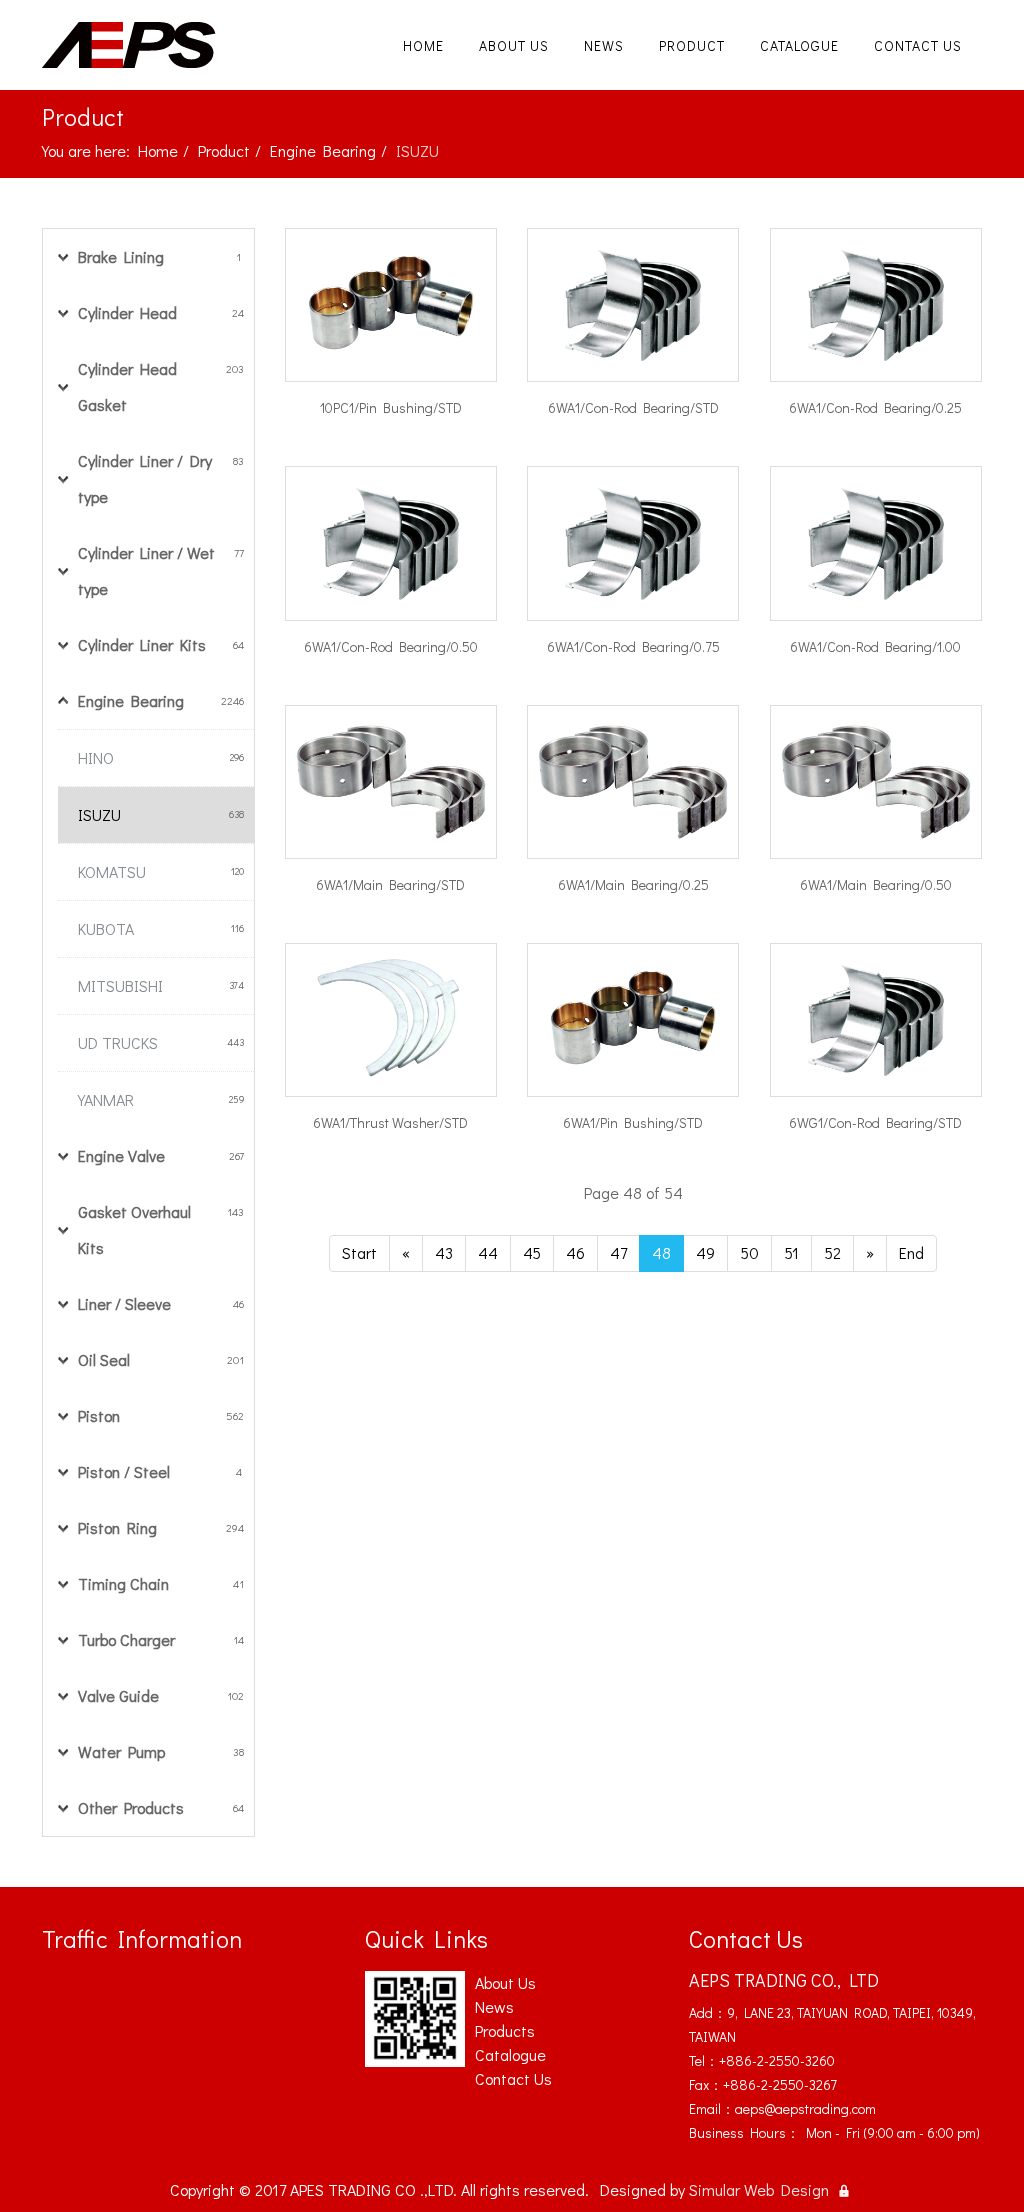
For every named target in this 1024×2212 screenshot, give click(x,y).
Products (505, 2030)
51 (791, 1252)
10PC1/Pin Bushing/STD (391, 407)
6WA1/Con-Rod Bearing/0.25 (875, 407)
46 (575, 1252)
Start (359, 1252)
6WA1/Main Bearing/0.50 (876, 884)
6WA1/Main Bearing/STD (390, 884)
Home (423, 45)
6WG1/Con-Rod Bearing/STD (875, 1122)
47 (618, 1252)
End (911, 1252)
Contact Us (918, 45)
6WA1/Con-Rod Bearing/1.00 (875, 646)
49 (705, 1252)
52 (832, 1252)
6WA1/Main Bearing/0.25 (633, 884)
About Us (514, 45)
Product (692, 45)
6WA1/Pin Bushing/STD (633, 1122)
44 (488, 1252)
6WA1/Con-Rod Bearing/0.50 (391, 646)
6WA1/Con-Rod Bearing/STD (633, 407)
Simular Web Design (759, 2189)
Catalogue (799, 45)
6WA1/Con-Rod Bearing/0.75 (633, 646)
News (604, 45)
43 (444, 1252)
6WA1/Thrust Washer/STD (390, 1122)
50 (749, 1252)
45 (532, 1252)
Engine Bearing (323, 150)
